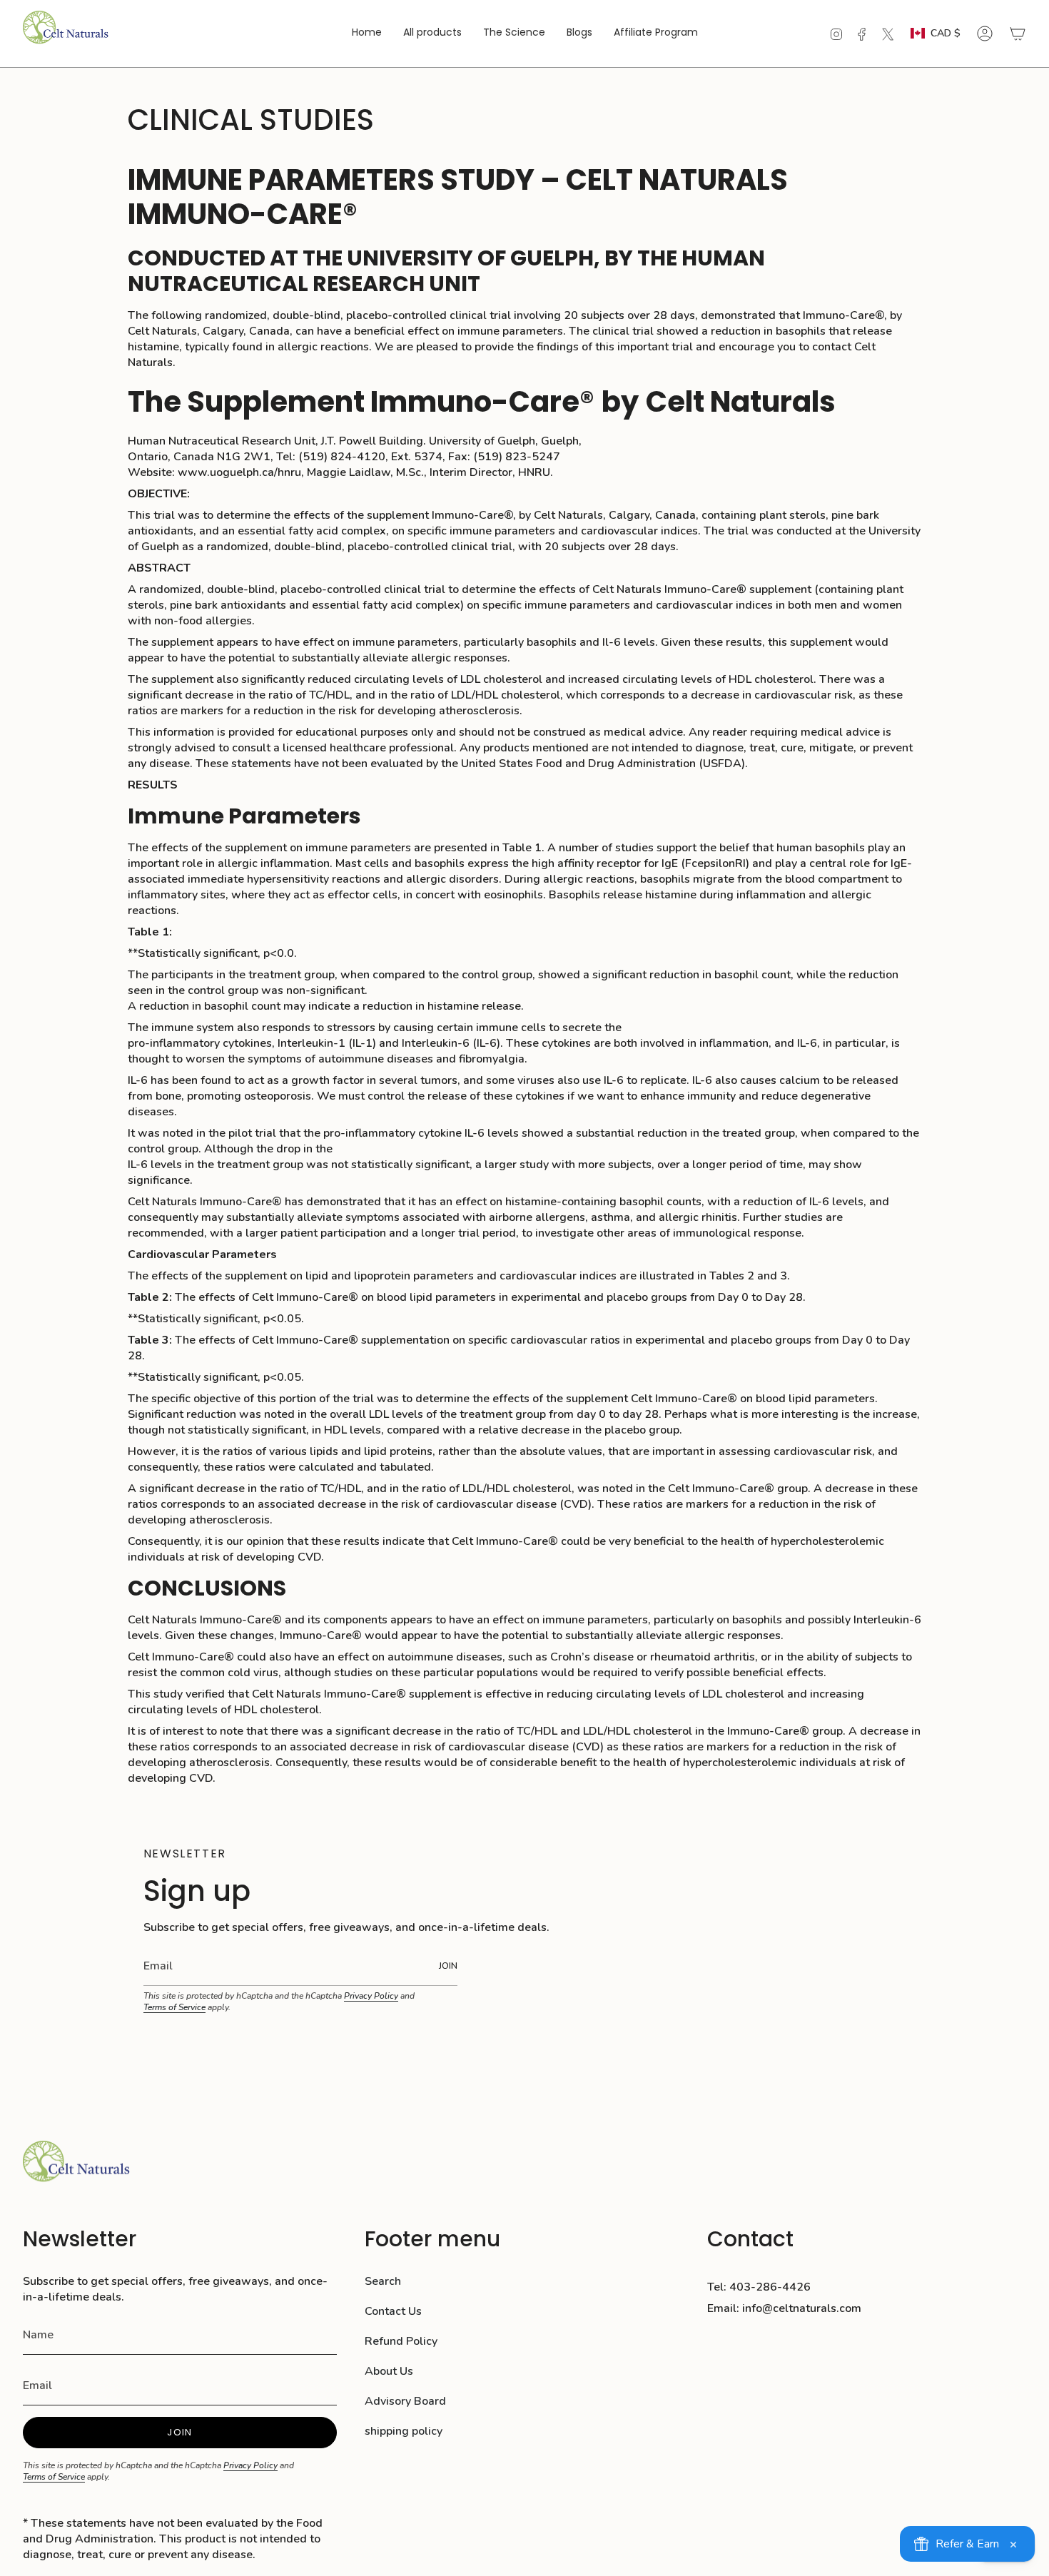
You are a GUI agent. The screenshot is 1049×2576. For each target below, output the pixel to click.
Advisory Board (405, 2401)
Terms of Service (174, 2007)
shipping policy (404, 2431)
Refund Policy (401, 2341)
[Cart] (1018, 34)
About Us (389, 2371)
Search (383, 2281)
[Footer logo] (76, 2169)
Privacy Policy (371, 1996)
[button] (514, 34)
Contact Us (393, 2311)
